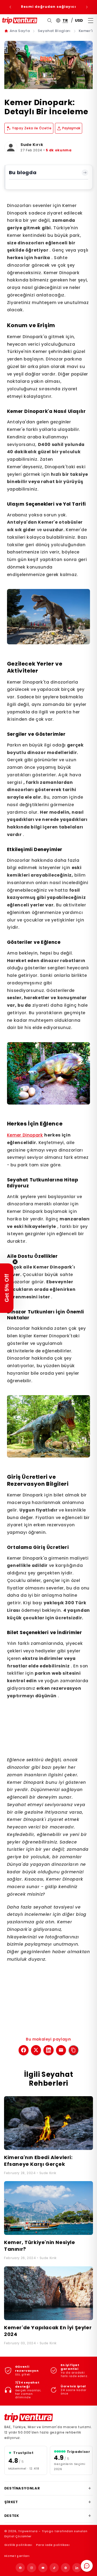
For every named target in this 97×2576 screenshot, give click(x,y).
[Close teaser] (15, 1262)
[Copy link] (73, 2050)
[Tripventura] (29, 2418)
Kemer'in (87, 31)
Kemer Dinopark (25, 1135)
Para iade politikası (53, 2545)
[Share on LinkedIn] (48, 2050)
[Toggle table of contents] (85, 173)
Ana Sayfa (20, 31)
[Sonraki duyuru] (87, 7)
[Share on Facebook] (24, 2050)
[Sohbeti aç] (87, 2566)
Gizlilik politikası (18, 2545)
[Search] (50, 21)
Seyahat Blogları (54, 31)
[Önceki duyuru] (10, 7)
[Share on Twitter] (36, 2050)
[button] (7, 1288)
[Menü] (91, 20)
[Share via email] (61, 2050)
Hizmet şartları (17, 2556)
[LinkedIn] (77, 2568)
